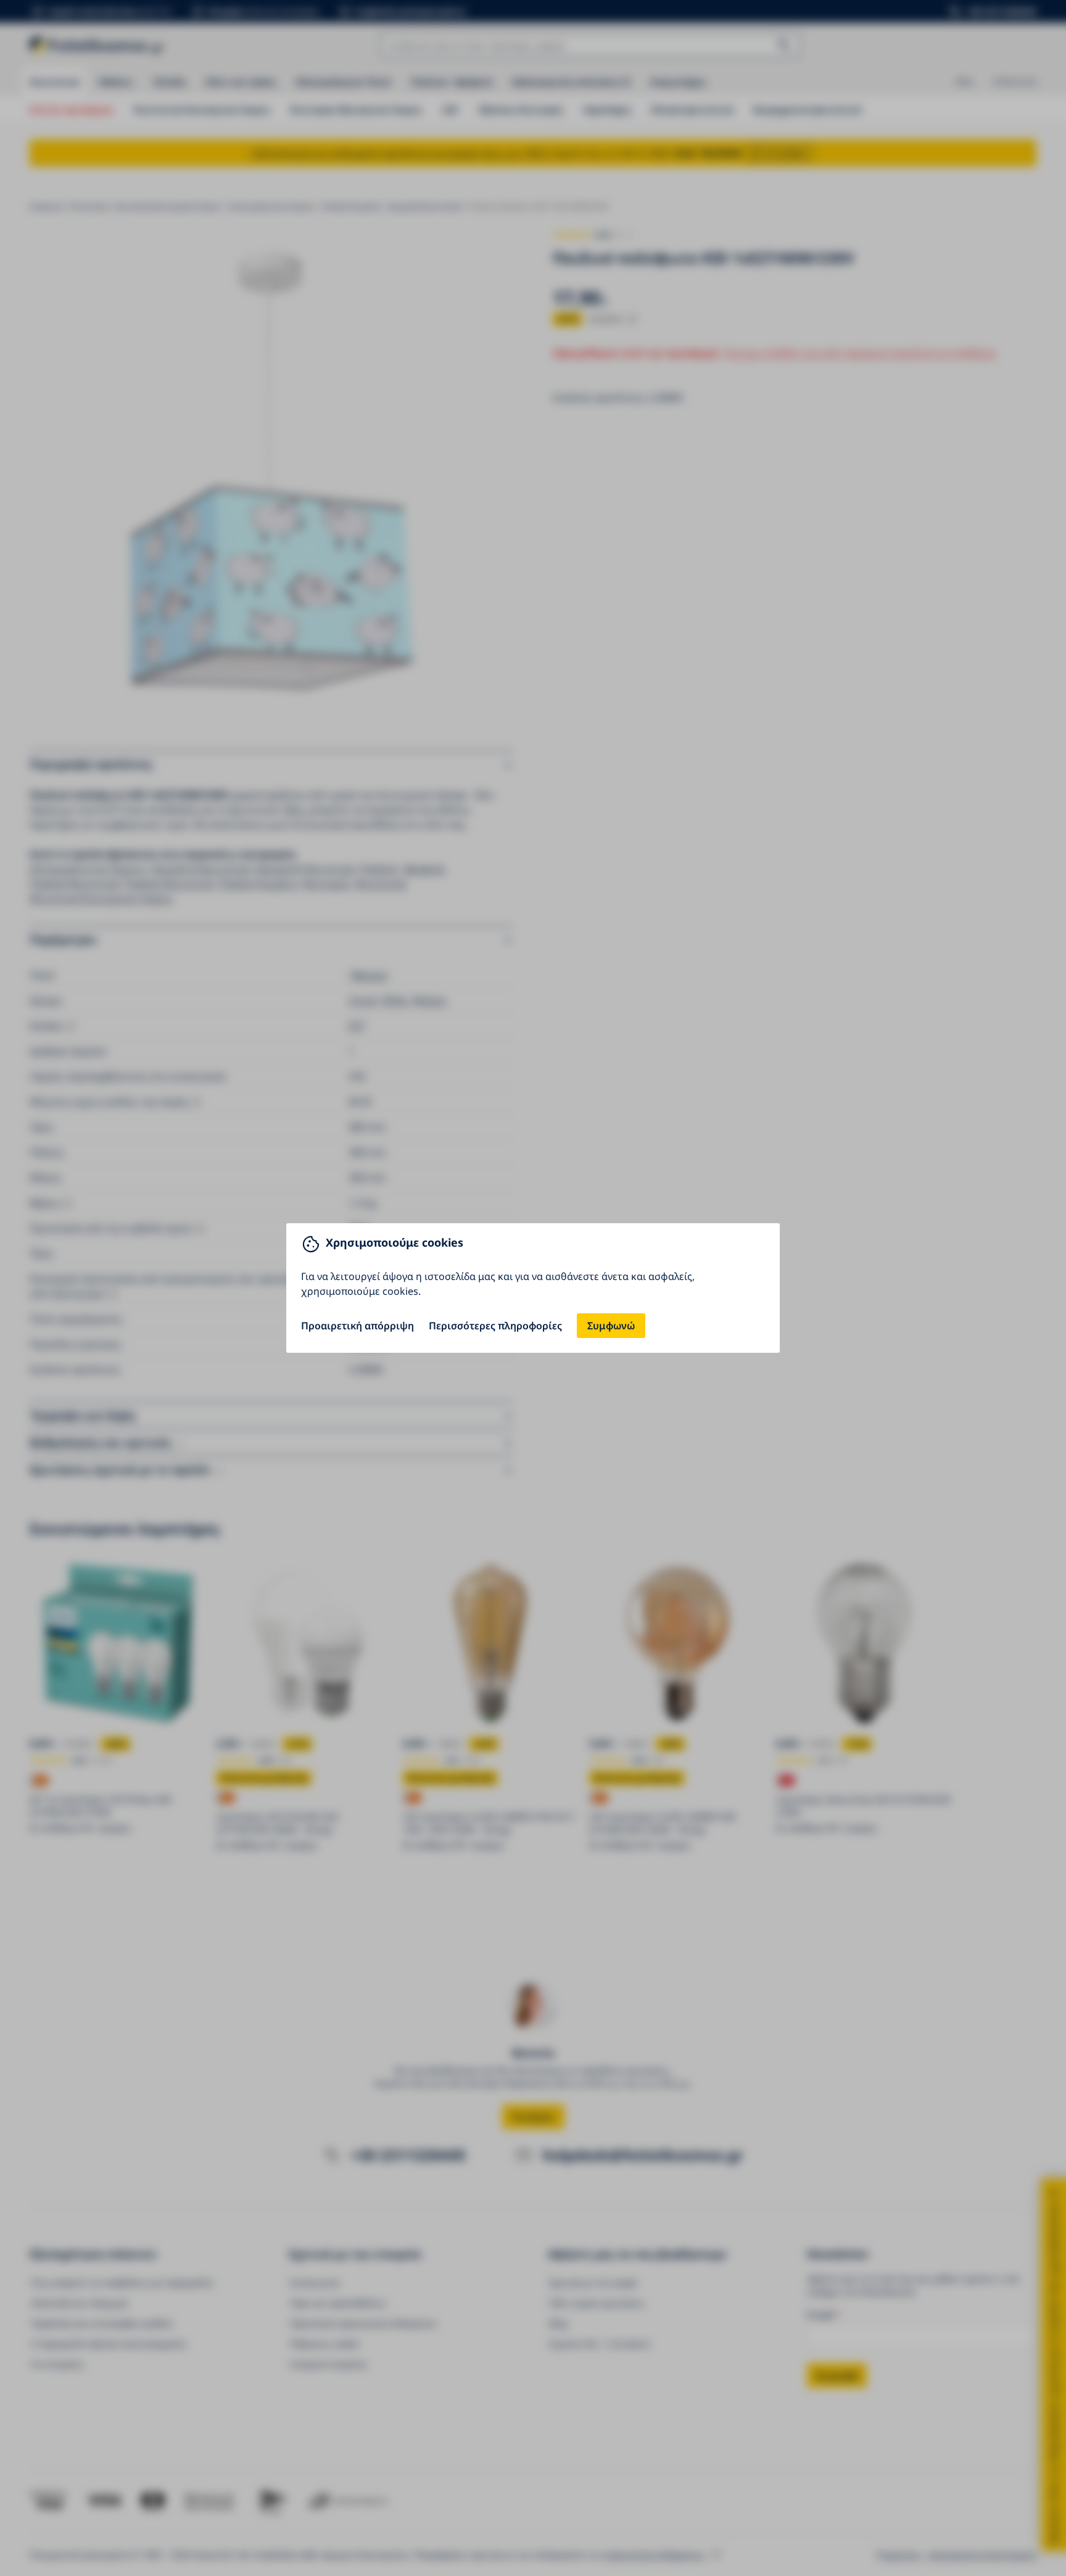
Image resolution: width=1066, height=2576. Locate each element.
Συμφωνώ (611, 1326)
